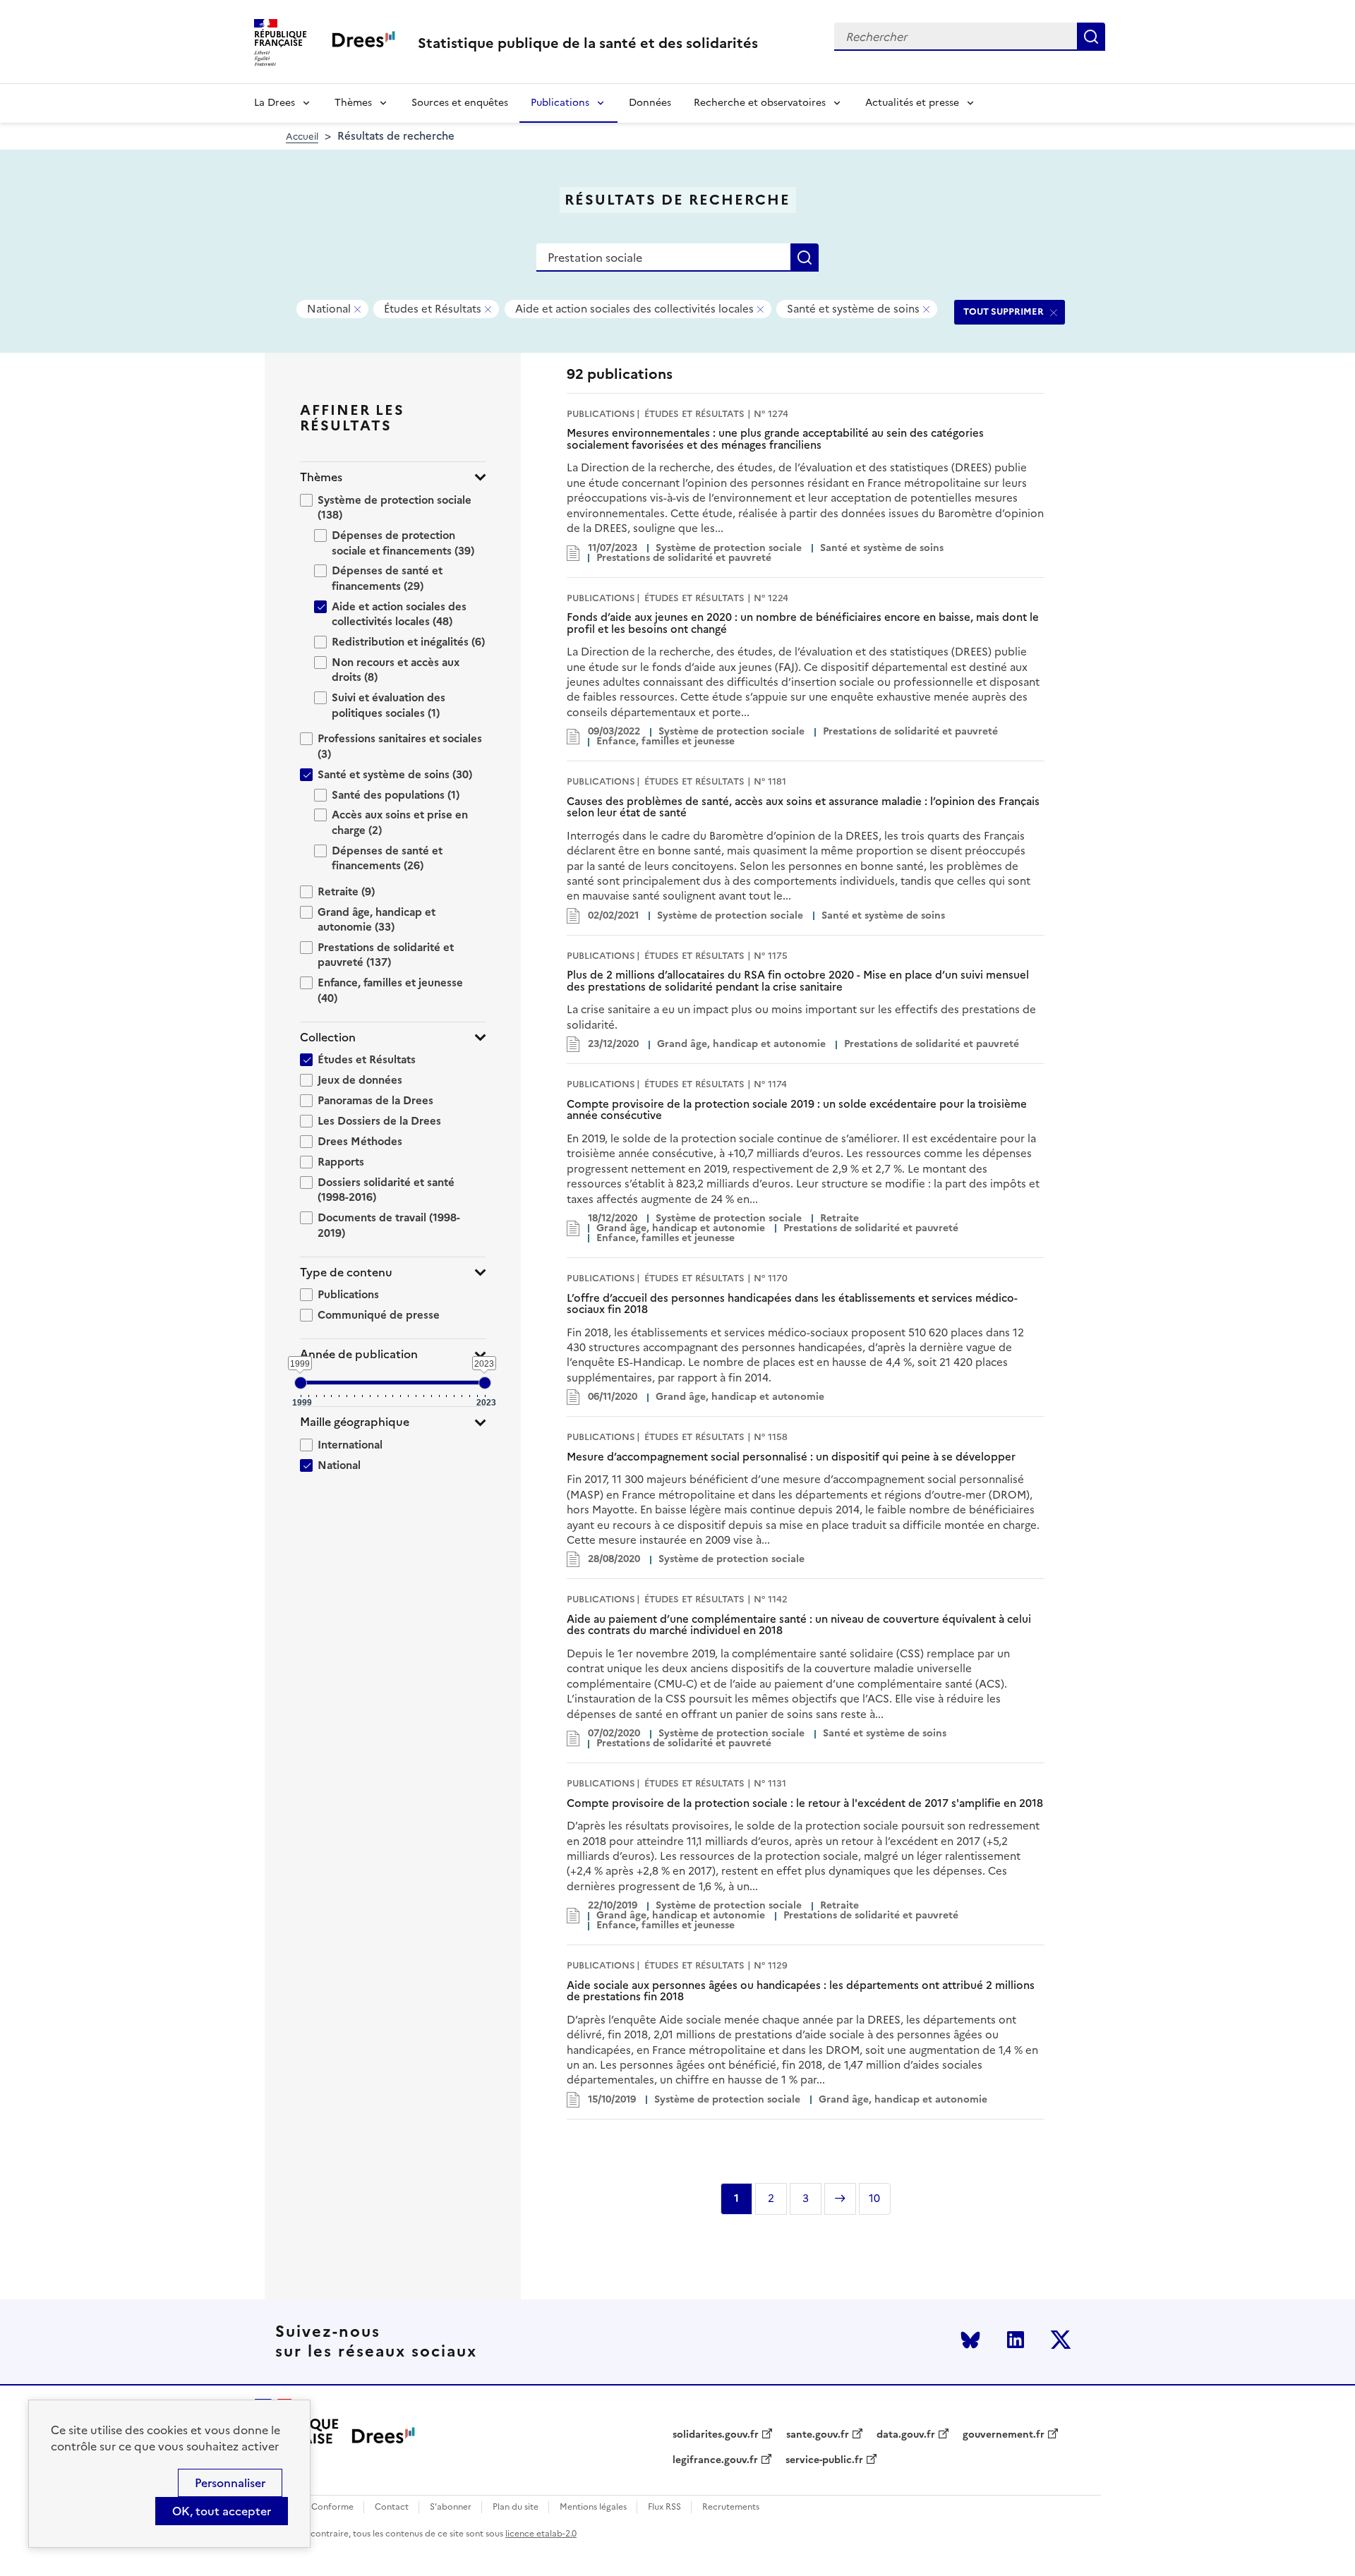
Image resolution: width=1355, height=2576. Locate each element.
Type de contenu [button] (346, 1272)
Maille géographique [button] (355, 1422)
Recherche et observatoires (760, 103)
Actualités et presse (912, 103)
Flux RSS (664, 2507)
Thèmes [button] (321, 477)
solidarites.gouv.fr (716, 2435)
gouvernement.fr (1004, 2435)
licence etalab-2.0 (541, 2534)
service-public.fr (824, 2460)
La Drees (275, 103)
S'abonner (451, 2507)
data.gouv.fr (906, 2435)
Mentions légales (593, 2507)
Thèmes (353, 103)
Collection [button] (328, 1038)
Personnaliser (230, 2483)
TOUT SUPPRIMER (1004, 312)
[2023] (485, 1383)
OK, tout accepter (222, 2511)
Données (650, 103)
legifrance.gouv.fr (715, 2460)
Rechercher (1091, 37)
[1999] (301, 1383)
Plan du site (516, 2507)
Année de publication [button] (359, 1354)
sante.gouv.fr (818, 2435)
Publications (560, 103)
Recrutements (731, 2507)
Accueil (302, 137)
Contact (392, 2507)
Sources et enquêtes (460, 103)
